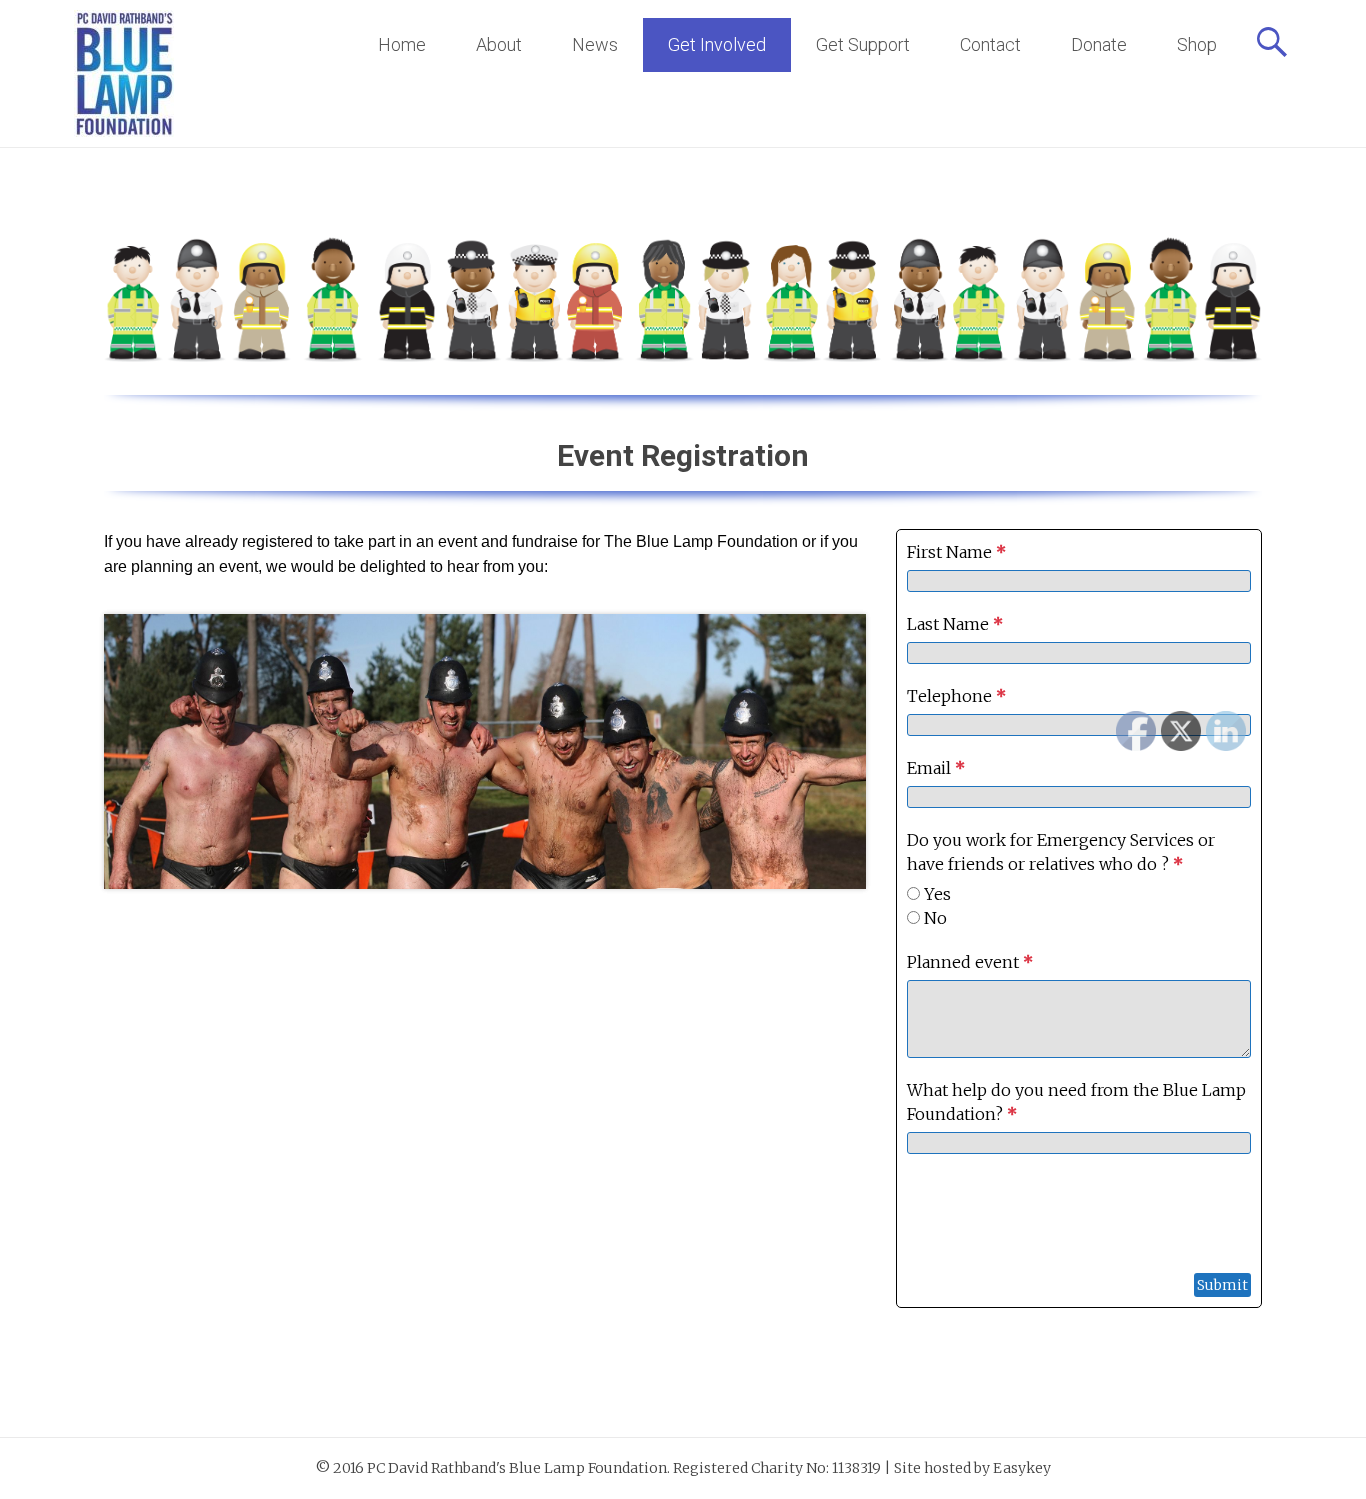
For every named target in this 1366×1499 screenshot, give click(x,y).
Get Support (863, 44)
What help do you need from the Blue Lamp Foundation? (1076, 1102)
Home (402, 44)
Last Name (955, 624)
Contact (990, 44)
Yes (937, 894)
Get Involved (717, 44)
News (595, 44)
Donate (1099, 44)
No (935, 918)
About (499, 44)
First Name (956, 552)
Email (936, 768)
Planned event (970, 962)
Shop (1197, 44)
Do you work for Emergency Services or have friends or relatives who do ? (1061, 852)
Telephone (956, 696)
